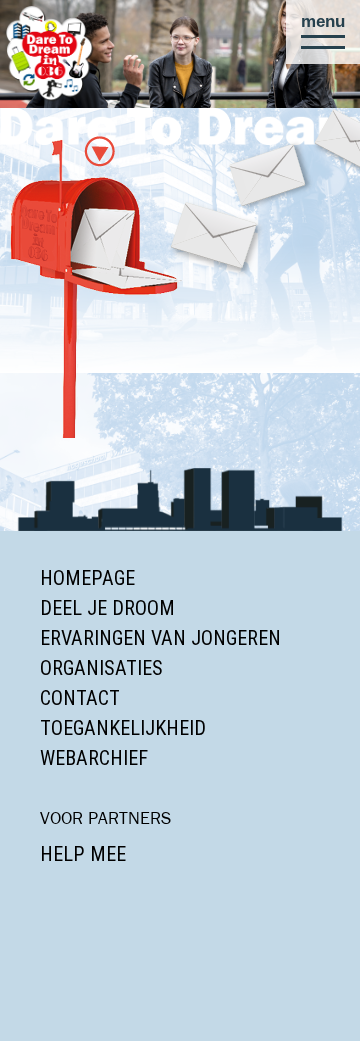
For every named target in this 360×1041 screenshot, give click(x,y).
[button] (323, 32)
